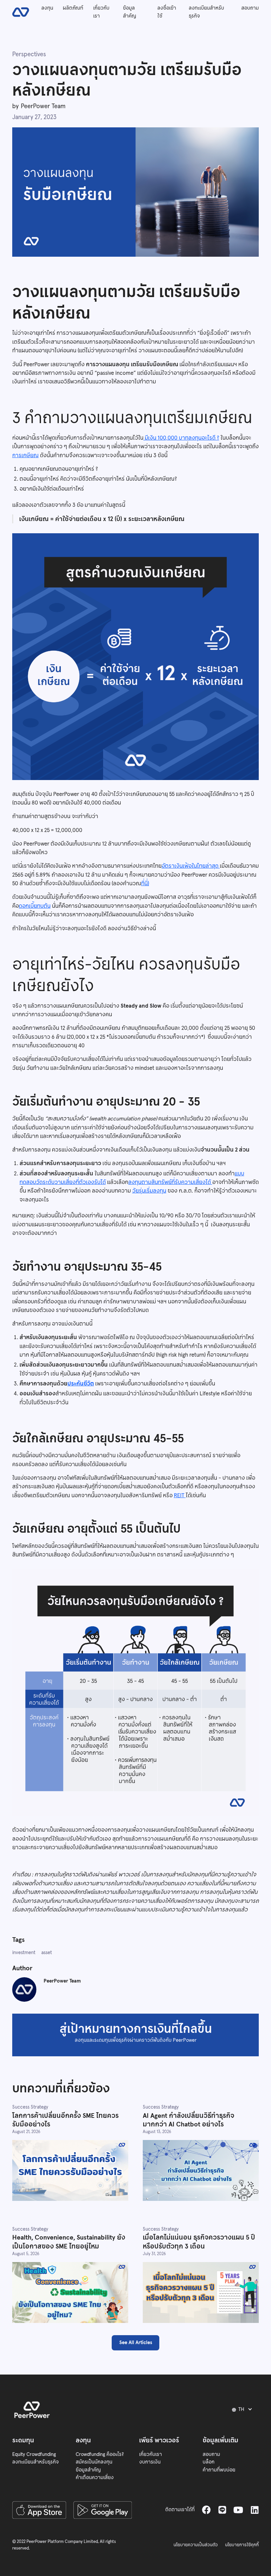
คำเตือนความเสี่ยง (95, 2477)
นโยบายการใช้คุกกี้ (242, 2545)
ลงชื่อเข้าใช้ (167, 12)
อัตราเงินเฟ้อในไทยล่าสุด (191, 866)
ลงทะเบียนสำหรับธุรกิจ (206, 12)
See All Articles (136, 2342)
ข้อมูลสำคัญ (130, 12)
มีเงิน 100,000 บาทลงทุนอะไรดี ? (181, 438)
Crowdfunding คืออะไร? (100, 2454)
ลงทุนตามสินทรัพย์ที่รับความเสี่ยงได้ (170, 1182)
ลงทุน (47, 8)
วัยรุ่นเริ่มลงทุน (149, 1191)
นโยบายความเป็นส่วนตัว (196, 2545)
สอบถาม (250, 8)
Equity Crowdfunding (34, 2454)
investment (24, 1952)
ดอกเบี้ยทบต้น (35, 906)
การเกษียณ (25, 455)
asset (47, 1952)
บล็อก (209, 2462)
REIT (180, 1495)
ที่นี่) (145, 883)
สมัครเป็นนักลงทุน (94, 2462)
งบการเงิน (150, 2462)
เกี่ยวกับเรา (101, 12)
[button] (243, 2410)
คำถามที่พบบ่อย (219, 2470)
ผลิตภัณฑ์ (73, 8)
